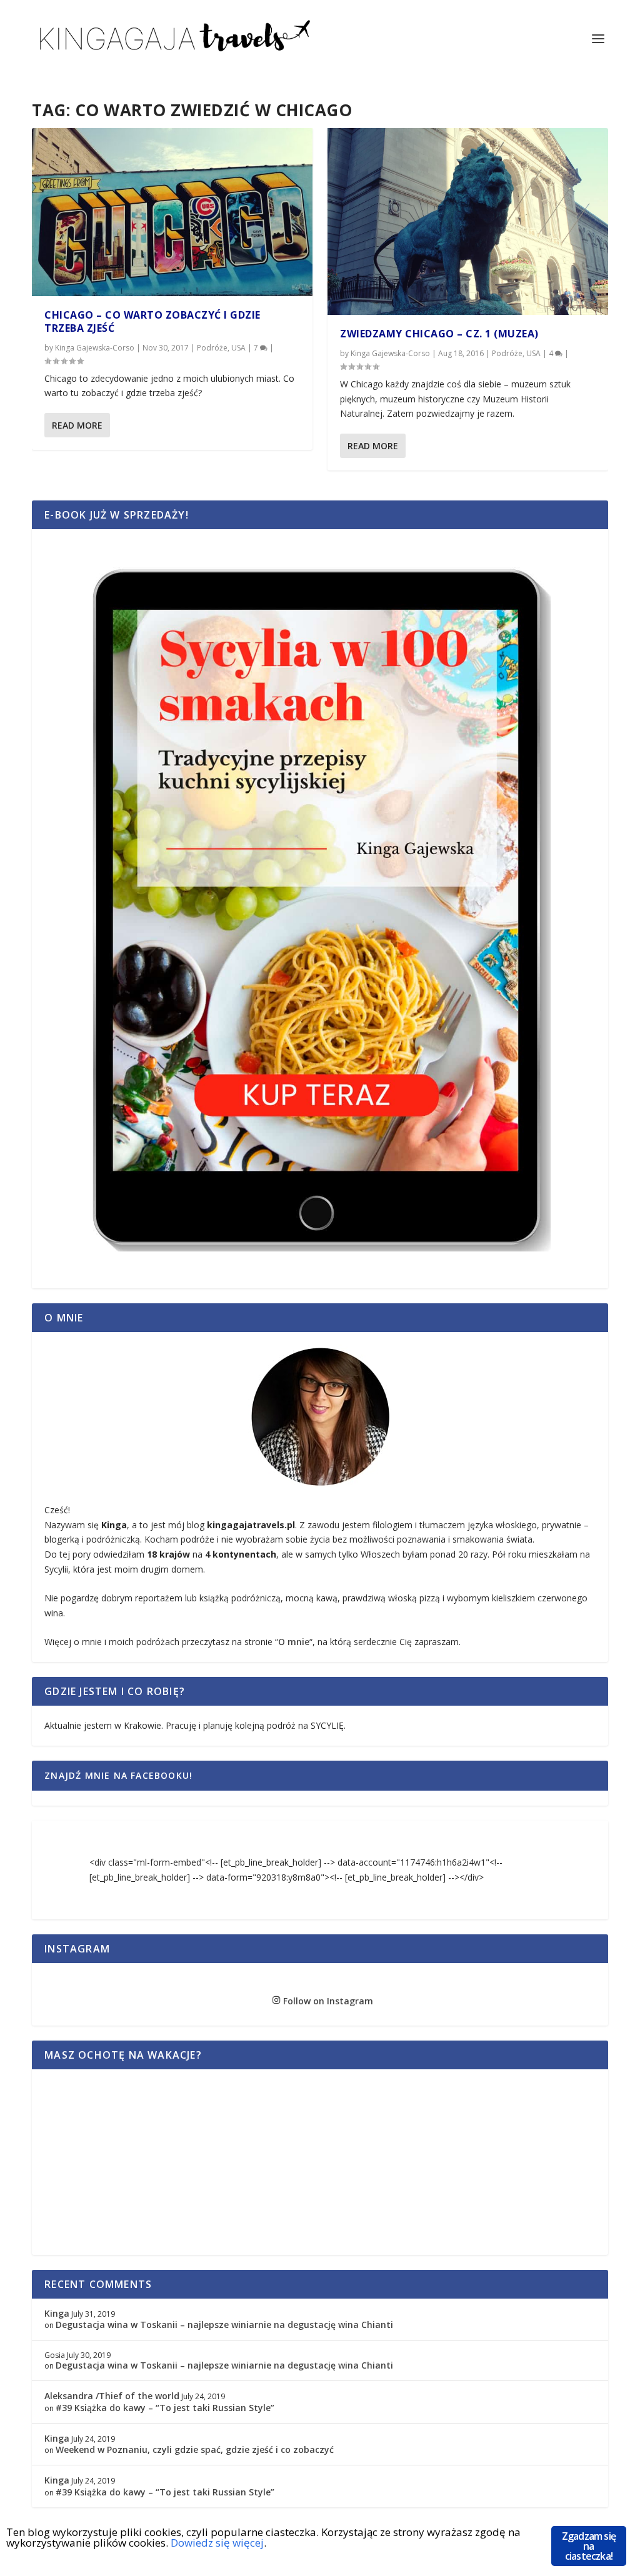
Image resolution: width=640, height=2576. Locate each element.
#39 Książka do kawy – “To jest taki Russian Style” (165, 2408)
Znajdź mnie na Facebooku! (118, 1775)
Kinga (57, 2313)
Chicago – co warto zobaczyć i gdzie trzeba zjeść (152, 321)
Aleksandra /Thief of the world (112, 2396)
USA (238, 348)
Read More (77, 425)
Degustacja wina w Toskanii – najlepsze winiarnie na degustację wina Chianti (224, 2325)
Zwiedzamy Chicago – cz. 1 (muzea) (439, 334)
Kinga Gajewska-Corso (95, 348)
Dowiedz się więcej (217, 2543)
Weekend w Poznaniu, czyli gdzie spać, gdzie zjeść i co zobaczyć (195, 2449)
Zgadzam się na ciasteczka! (589, 2546)
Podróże (212, 348)
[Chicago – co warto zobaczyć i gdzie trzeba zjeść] (172, 212)
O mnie (294, 1642)
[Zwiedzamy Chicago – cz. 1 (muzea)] (468, 221)
